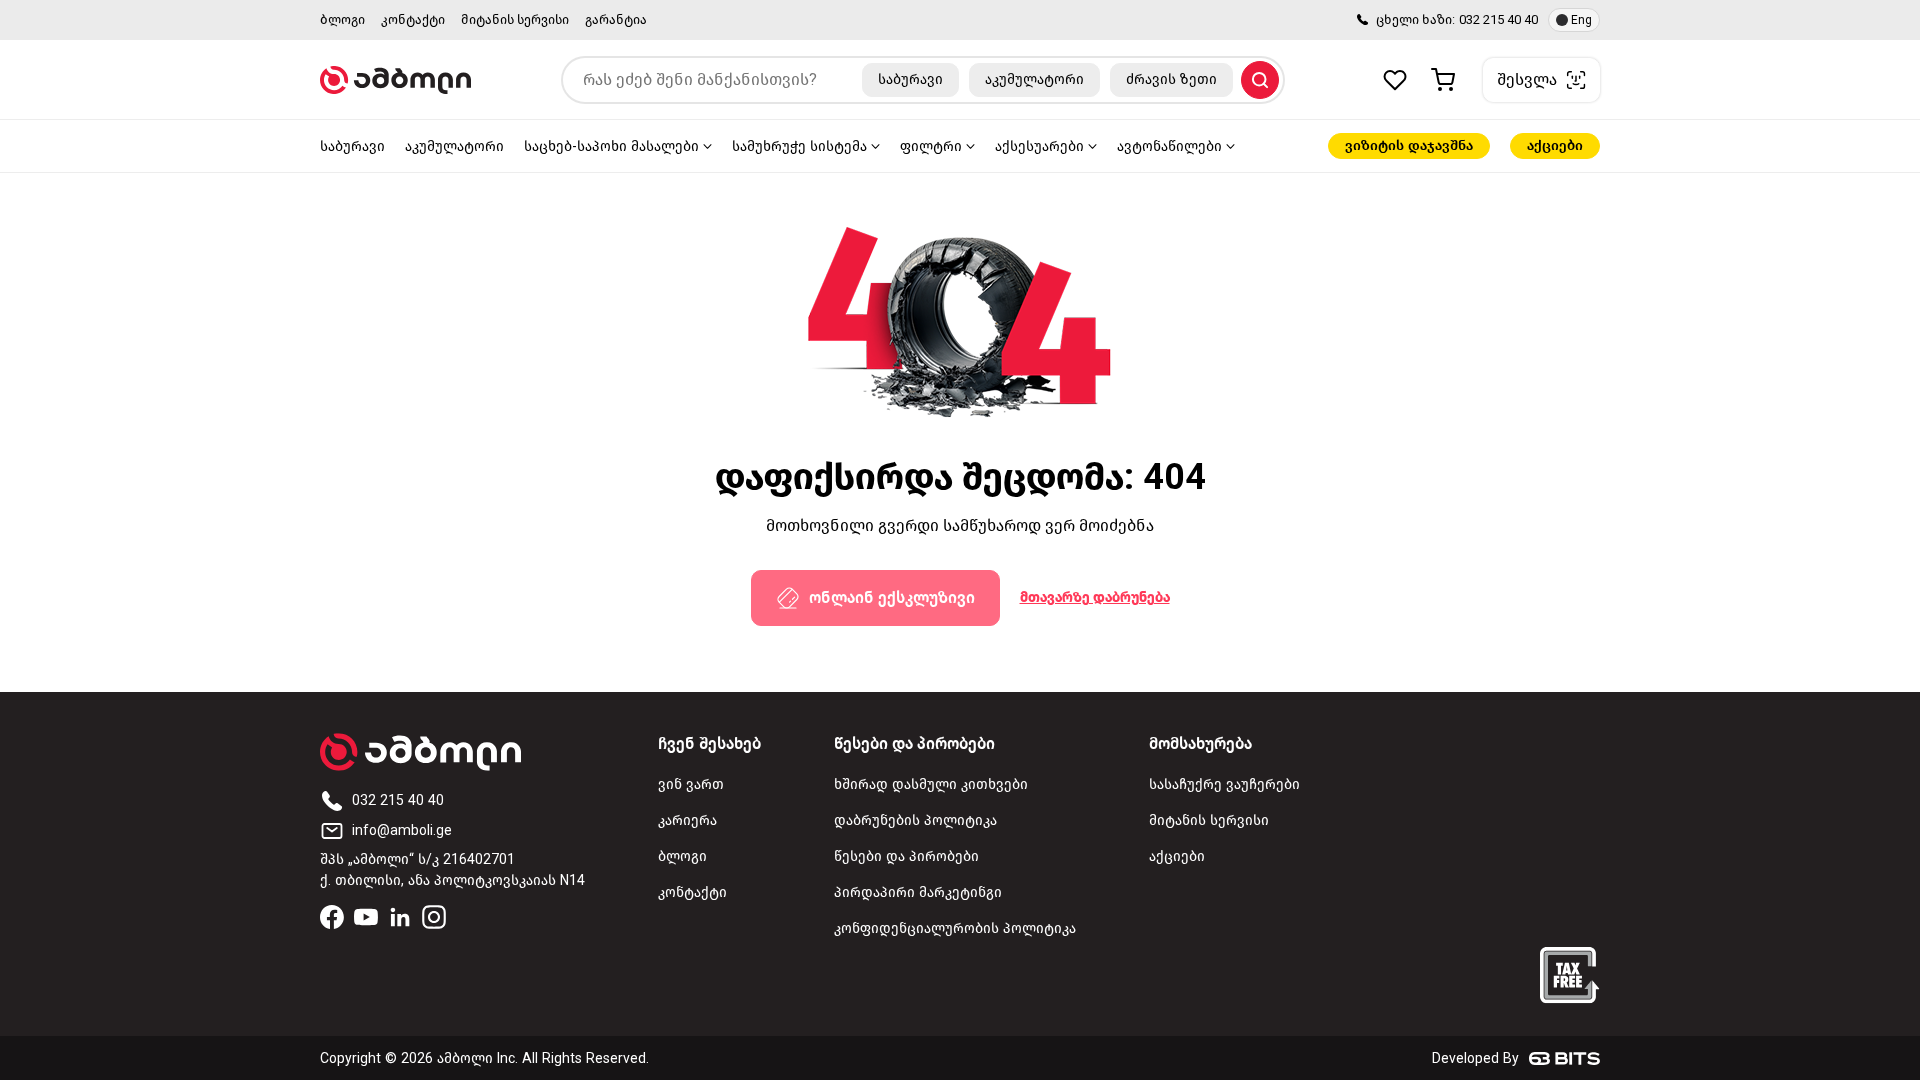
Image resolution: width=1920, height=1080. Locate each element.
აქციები (1555, 145)
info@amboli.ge (402, 830)
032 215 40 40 (1498, 19)
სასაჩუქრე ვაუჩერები (1224, 784)
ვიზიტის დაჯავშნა (1409, 145)
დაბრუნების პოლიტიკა (915, 820)
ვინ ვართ (691, 784)
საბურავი (352, 146)
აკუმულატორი (454, 146)
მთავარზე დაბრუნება (1095, 597)
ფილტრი (931, 146)
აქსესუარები (1039, 146)
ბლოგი (342, 19)
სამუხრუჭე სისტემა (799, 146)
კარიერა (687, 820)
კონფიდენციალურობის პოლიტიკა (955, 928)
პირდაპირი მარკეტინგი (918, 892)
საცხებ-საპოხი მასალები (611, 146)
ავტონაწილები (1169, 146)
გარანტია (616, 19)
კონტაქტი (413, 19)
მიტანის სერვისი (515, 19)
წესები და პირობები (906, 856)
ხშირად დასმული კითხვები (931, 784)
